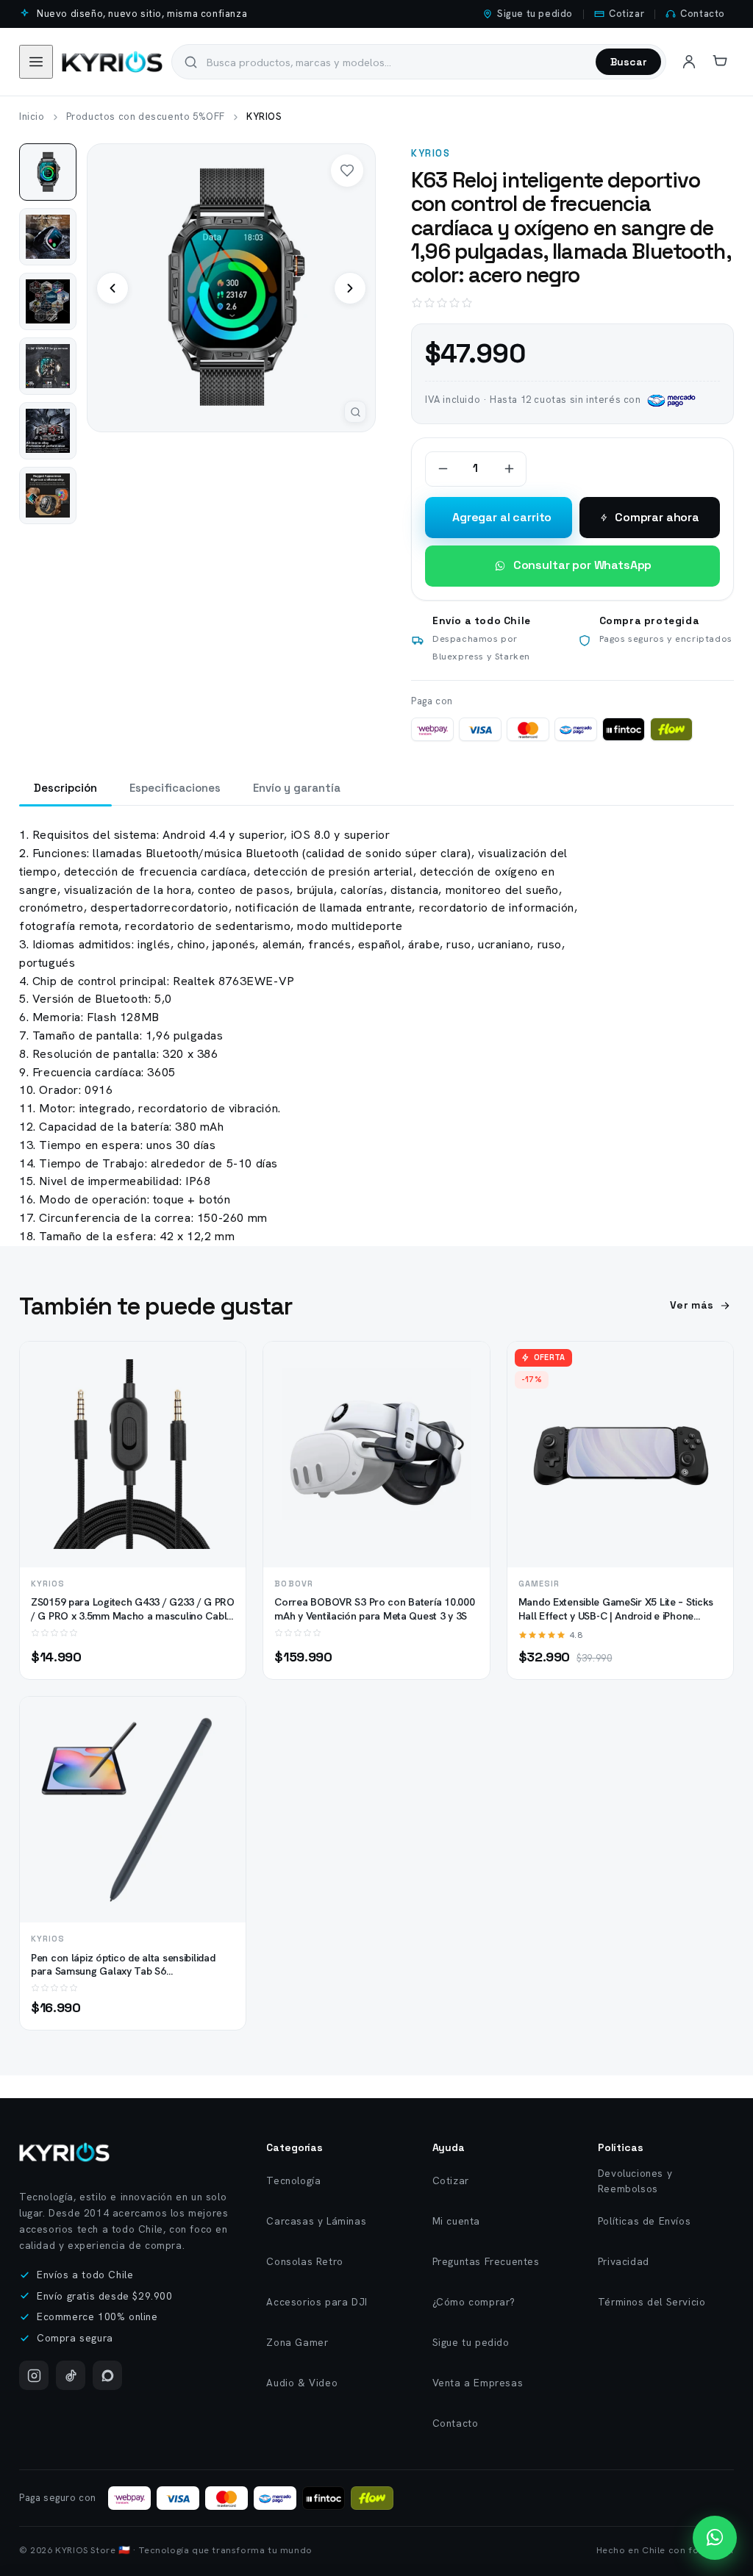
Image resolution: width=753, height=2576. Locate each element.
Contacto (703, 14)
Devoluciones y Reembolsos (635, 2181)
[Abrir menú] (36, 62)
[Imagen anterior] (113, 288)
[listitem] (48, 172)
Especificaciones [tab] (175, 788)
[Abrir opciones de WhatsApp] (715, 2538)
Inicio (32, 117)
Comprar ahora (657, 517)
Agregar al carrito (502, 517)
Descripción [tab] (65, 788)
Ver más (692, 1305)
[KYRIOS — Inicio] (64, 2152)
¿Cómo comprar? (474, 2302)
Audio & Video (302, 2383)
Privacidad (624, 2261)
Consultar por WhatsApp (582, 565)
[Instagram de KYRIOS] (34, 2375)
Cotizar (627, 14)
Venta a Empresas (478, 2383)
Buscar (628, 62)
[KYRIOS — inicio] (112, 62)
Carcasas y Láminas (316, 2221)
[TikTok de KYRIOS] (71, 2375)
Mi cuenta (456, 2221)
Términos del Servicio (652, 2302)
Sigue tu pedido (535, 14)
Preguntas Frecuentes (486, 2261)
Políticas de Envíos (644, 2221)
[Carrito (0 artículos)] (720, 62)
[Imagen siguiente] (350, 288)
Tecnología (293, 2180)
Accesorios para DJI (317, 2302)
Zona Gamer (297, 2342)
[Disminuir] (443, 469)
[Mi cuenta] (689, 62)
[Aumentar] (509, 469)
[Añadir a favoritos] (222, 1393)
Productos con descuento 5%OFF (146, 117)
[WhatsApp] (107, 2375)
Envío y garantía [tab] (297, 788)
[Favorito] (347, 171)
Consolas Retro (304, 2261)
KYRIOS (431, 153)
